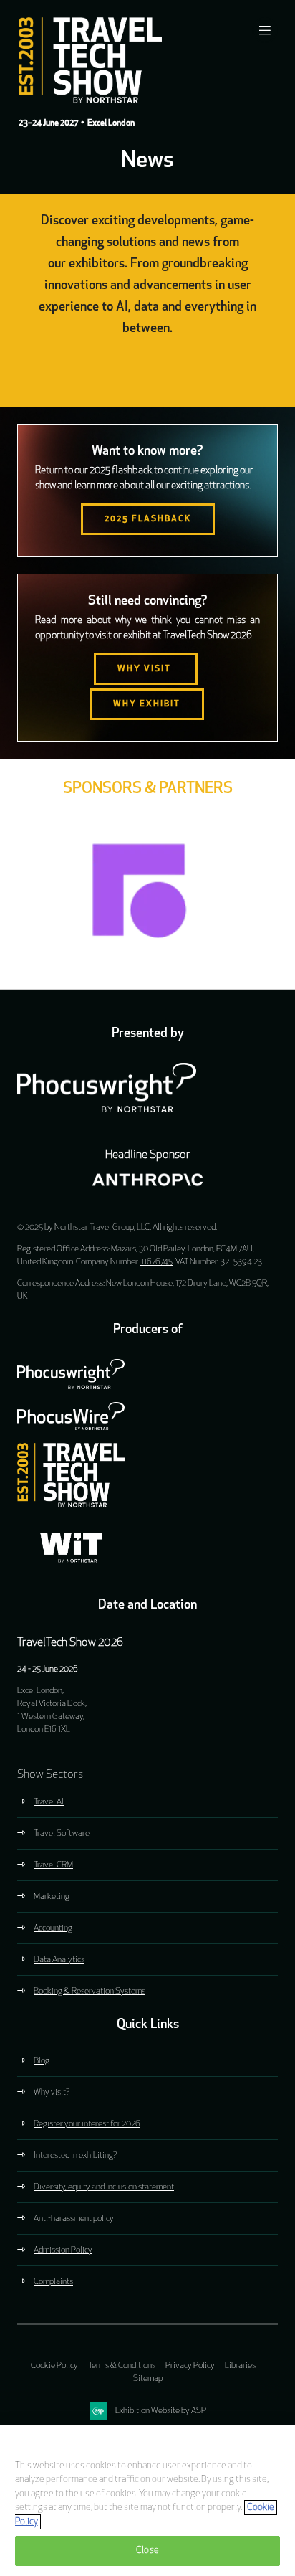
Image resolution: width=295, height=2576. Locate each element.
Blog (42, 2061)
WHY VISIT (146, 669)
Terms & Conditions (122, 2366)
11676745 (156, 1262)
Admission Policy (63, 2250)
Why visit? (52, 2093)
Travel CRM (53, 1865)
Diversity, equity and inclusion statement (104, 2187)
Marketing (52, 1897)
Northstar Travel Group (94, 1228)
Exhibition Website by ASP (161, 2411)
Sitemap (148, 2379)
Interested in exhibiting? (76, 2156)
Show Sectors (50, 1775)
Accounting (53, 1928)
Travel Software (62, 1834)
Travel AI (49, 1802)
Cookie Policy (54, 2366)
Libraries (240, 2366)
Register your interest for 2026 (87, 2124)
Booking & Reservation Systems (90, 1992)
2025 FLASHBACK (148, 519)
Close (147, 2551)
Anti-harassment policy (74, 2219)
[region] (147, 2500)
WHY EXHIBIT (147, 704)
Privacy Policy (190, 2366)
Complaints (53, 2282)
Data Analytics (59, 1960)
